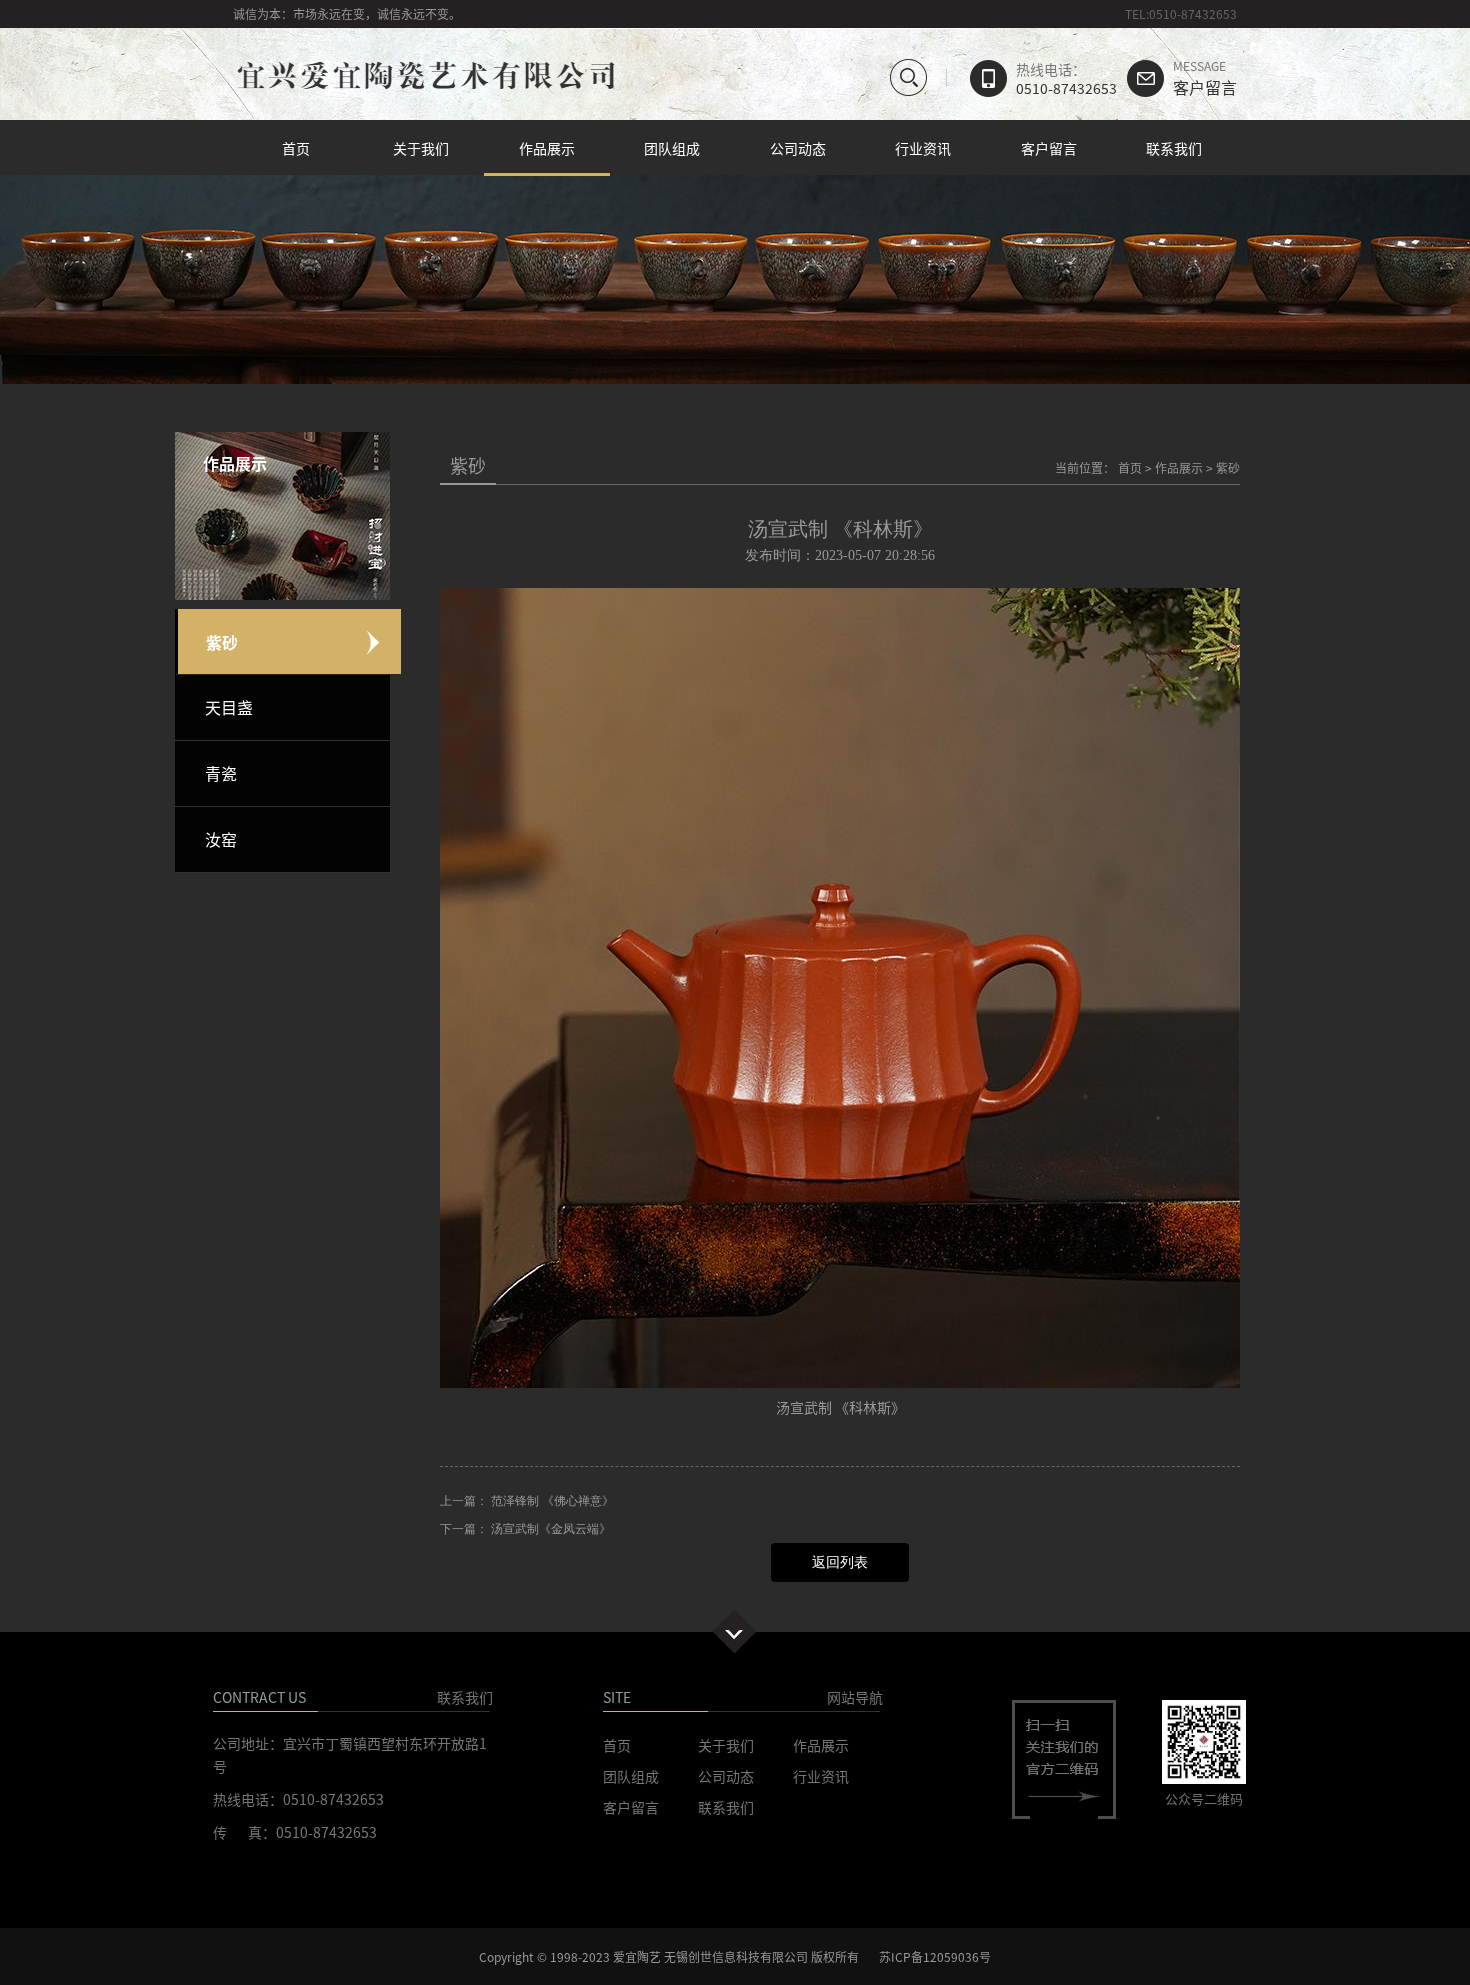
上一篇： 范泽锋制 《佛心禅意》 (527, 1501)
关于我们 (421, 148)
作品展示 (547, 148)
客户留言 (1205, 79)
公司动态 (798, 148)
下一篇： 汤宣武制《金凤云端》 (525, 1529)
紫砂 (1228, 467)
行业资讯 (923, 148)
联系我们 (1174, 148)
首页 (296, 148)
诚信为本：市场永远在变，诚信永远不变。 (347, 13)
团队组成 (672, 148)
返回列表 (840, 1562)
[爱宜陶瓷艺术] (425, 91)
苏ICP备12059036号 (935, 1956)
